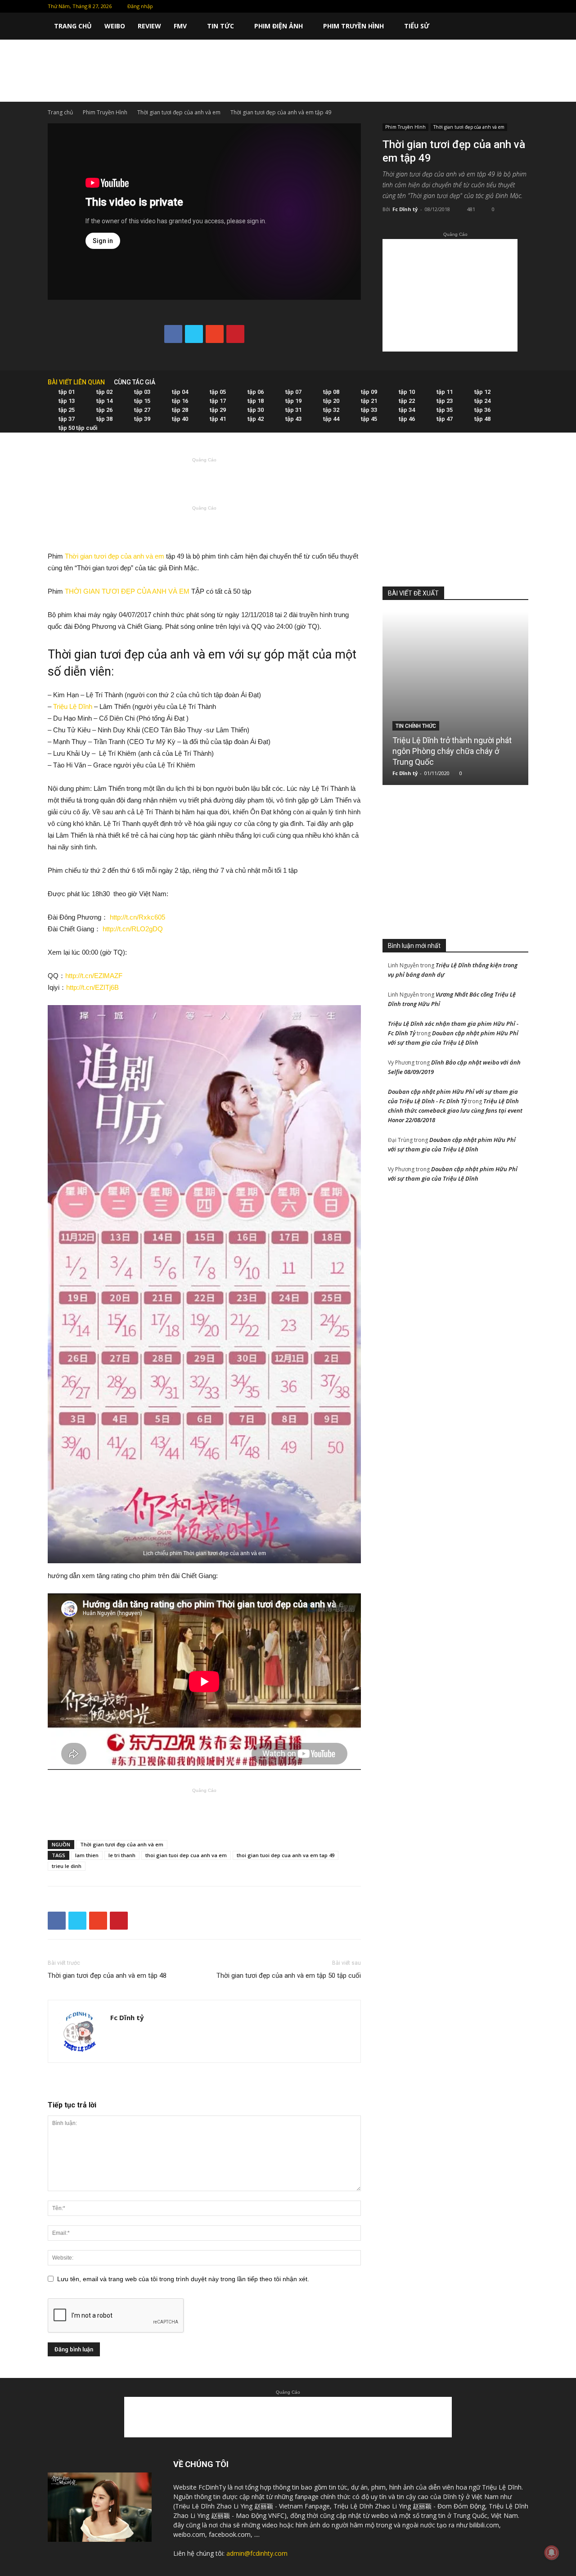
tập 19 (293, 401)
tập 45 (369, 419)
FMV (180, 26)
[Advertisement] (288, 71)
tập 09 (369, 392)
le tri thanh (122, 1855)
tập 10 (407, 392)
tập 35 (445, 410)
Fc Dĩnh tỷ (405, 209)
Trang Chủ (73, 26)
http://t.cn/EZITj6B (92, 987)
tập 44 (331, 419)
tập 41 (218, 419)
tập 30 (256, 410)
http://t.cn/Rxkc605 (137, 917)
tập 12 (482, 392)
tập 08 (331, 392)
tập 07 (293, 392)
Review (149, 26)
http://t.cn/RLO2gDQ (134, 929)
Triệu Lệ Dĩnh (73, 706)
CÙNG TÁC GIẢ (135, 382)
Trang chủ (60, 112)
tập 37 (67, 419)
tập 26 (104, 410)
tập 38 (104, 419)
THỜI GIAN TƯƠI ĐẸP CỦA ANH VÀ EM (127, 591)
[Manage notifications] (552, 2553)
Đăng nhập (140, 6)
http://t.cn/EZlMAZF (94, 976)
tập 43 (293, 419)
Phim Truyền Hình (353, 26)
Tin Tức (220, 26)
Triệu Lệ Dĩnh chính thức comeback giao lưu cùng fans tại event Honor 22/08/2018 (455, 1110)
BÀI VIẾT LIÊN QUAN (76, 382)
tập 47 (445, 419)
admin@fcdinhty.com (257, 2553)
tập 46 (407, 419)
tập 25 (67, 410)
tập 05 (218, 392)
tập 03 (142, 392)
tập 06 (256, 392)
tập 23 (445, 401)
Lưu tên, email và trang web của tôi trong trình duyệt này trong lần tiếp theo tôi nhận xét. (183, 2279)
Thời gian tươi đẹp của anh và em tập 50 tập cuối (289, 1976)
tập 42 (256, 419)
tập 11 (445, 392)
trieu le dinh (67, 1866)
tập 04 (180, 392)
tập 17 (218, 401)
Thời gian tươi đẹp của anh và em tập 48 (107, 1976)
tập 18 (256, 401)
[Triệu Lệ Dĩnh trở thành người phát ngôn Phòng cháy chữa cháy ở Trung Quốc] (455, 698)
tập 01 (67, 392)
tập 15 (142, 401)
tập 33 (369, 410)
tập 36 (482, 410)
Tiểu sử (417, 26)
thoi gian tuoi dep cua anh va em (186, 1855)
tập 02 (104, 392)
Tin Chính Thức (416, 726)
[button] (517, 27)
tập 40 (180, 419)
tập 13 (67, 401)
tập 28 (180, 410)
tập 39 (142, 419)
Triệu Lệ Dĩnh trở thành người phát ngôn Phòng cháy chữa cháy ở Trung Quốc (452, 751)
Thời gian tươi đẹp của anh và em (179, 112)
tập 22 (407, 401)
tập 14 (104, 401)
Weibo (115, 26)
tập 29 (218, 410)
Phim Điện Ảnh (279, 26)
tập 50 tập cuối (78, 428)
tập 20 (331, 401)
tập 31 (293, 410)
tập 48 (482, 419)
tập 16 (180, 401)
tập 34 (407, 410)
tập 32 (331, 410)
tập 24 (482, 401)
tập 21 (369, 401)
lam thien (87, 1855)
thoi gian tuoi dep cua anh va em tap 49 (286, 1855)
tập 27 (142, 410)
